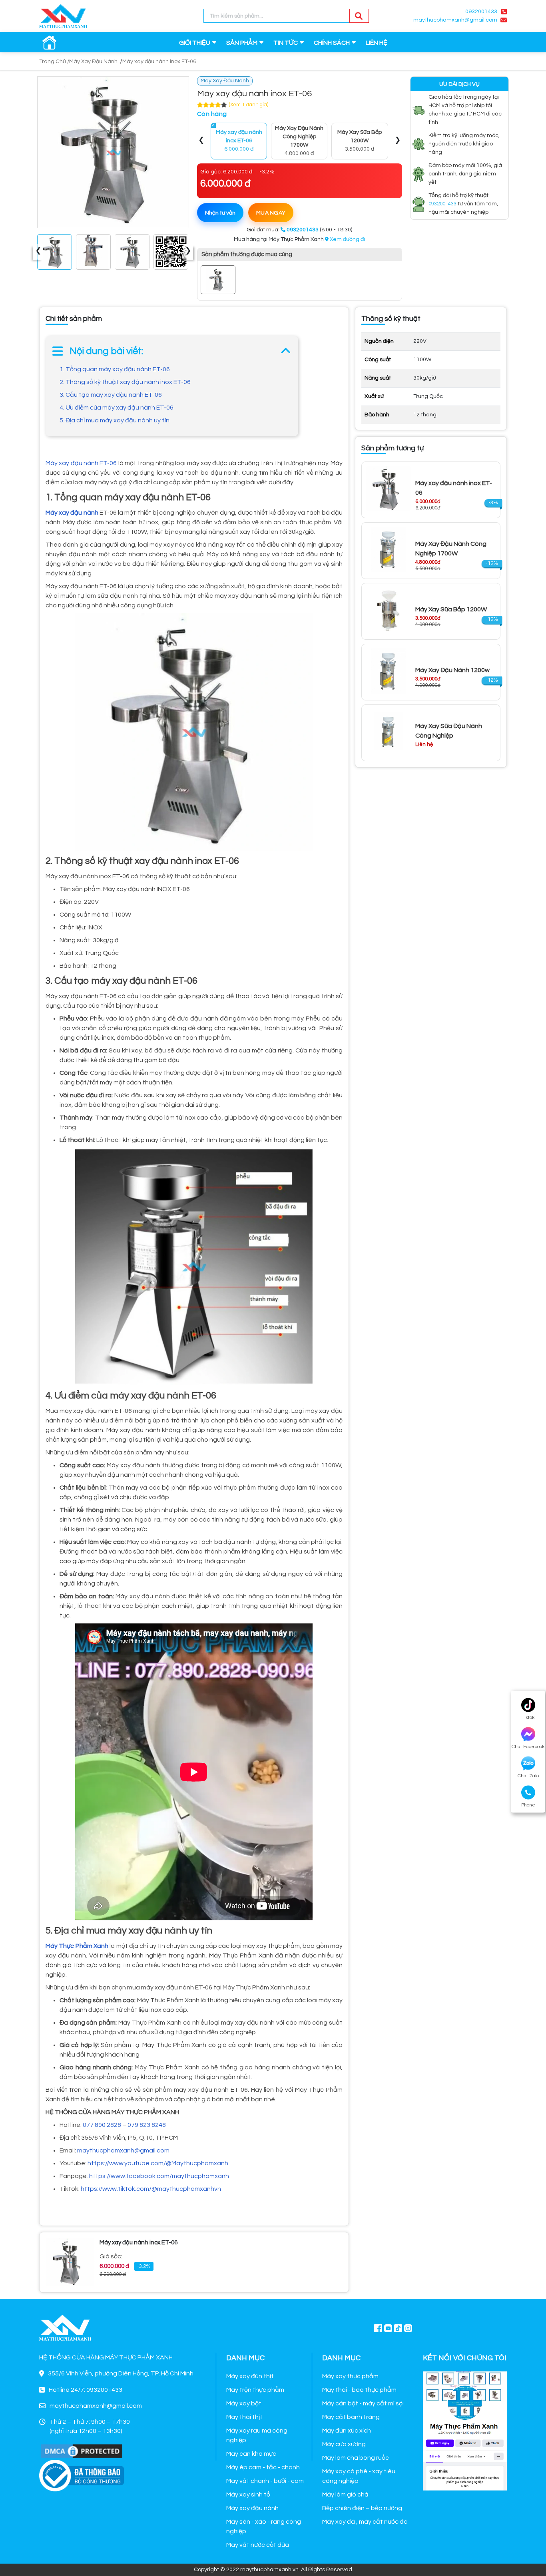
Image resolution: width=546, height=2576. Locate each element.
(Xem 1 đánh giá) (249, 105)
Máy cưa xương (344, 2444)
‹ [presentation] (38, 252)
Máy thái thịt (244, 2417)
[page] (378, 2328)
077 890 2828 (102, 2125)
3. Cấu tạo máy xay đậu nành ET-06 (111, 395)
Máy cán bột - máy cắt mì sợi (363, 2403)
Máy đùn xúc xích (347, 2431)
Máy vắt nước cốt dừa (258, 2545)
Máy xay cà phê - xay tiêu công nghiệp (359, 2476)
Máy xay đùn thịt (250, 2376)
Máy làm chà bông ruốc (356, 2458)
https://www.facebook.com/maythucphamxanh (159, 2176)
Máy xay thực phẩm (350, 2376)
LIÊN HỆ (377, 43)
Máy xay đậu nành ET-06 (81, 463)
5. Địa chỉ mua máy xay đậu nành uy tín (115, 420)
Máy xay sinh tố (248, 2494)
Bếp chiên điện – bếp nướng (362, 2508)
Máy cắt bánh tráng (351, 2417)
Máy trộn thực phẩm (255, 2390)
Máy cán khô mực (251, 2454)
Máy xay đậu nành (252, 2508)
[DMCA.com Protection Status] (82, 2451)
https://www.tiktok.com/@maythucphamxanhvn (151, 2189)
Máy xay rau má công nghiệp (257, 2435)
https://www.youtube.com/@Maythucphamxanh (158, 2163)
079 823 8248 (147, 2125)
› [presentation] (188, 252)
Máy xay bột (244, 2403)
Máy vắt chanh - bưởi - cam (265, 2481)
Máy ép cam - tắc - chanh (263, 2467)
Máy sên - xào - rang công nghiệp (264, 2526)
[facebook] (465, 2430)
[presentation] (201, 141)
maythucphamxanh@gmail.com (123, 2150)
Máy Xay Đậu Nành (93, 62)
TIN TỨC (286, 43)
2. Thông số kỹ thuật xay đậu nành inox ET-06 (125, 382)
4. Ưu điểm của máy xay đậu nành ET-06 (117, 408)
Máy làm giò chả (345, 2494)
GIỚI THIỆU (195, 43)
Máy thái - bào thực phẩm (359, 2390)
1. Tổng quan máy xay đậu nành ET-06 (115, 369)
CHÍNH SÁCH (332, 43)
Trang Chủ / (54, 62)
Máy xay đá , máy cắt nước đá (365, 2522)
